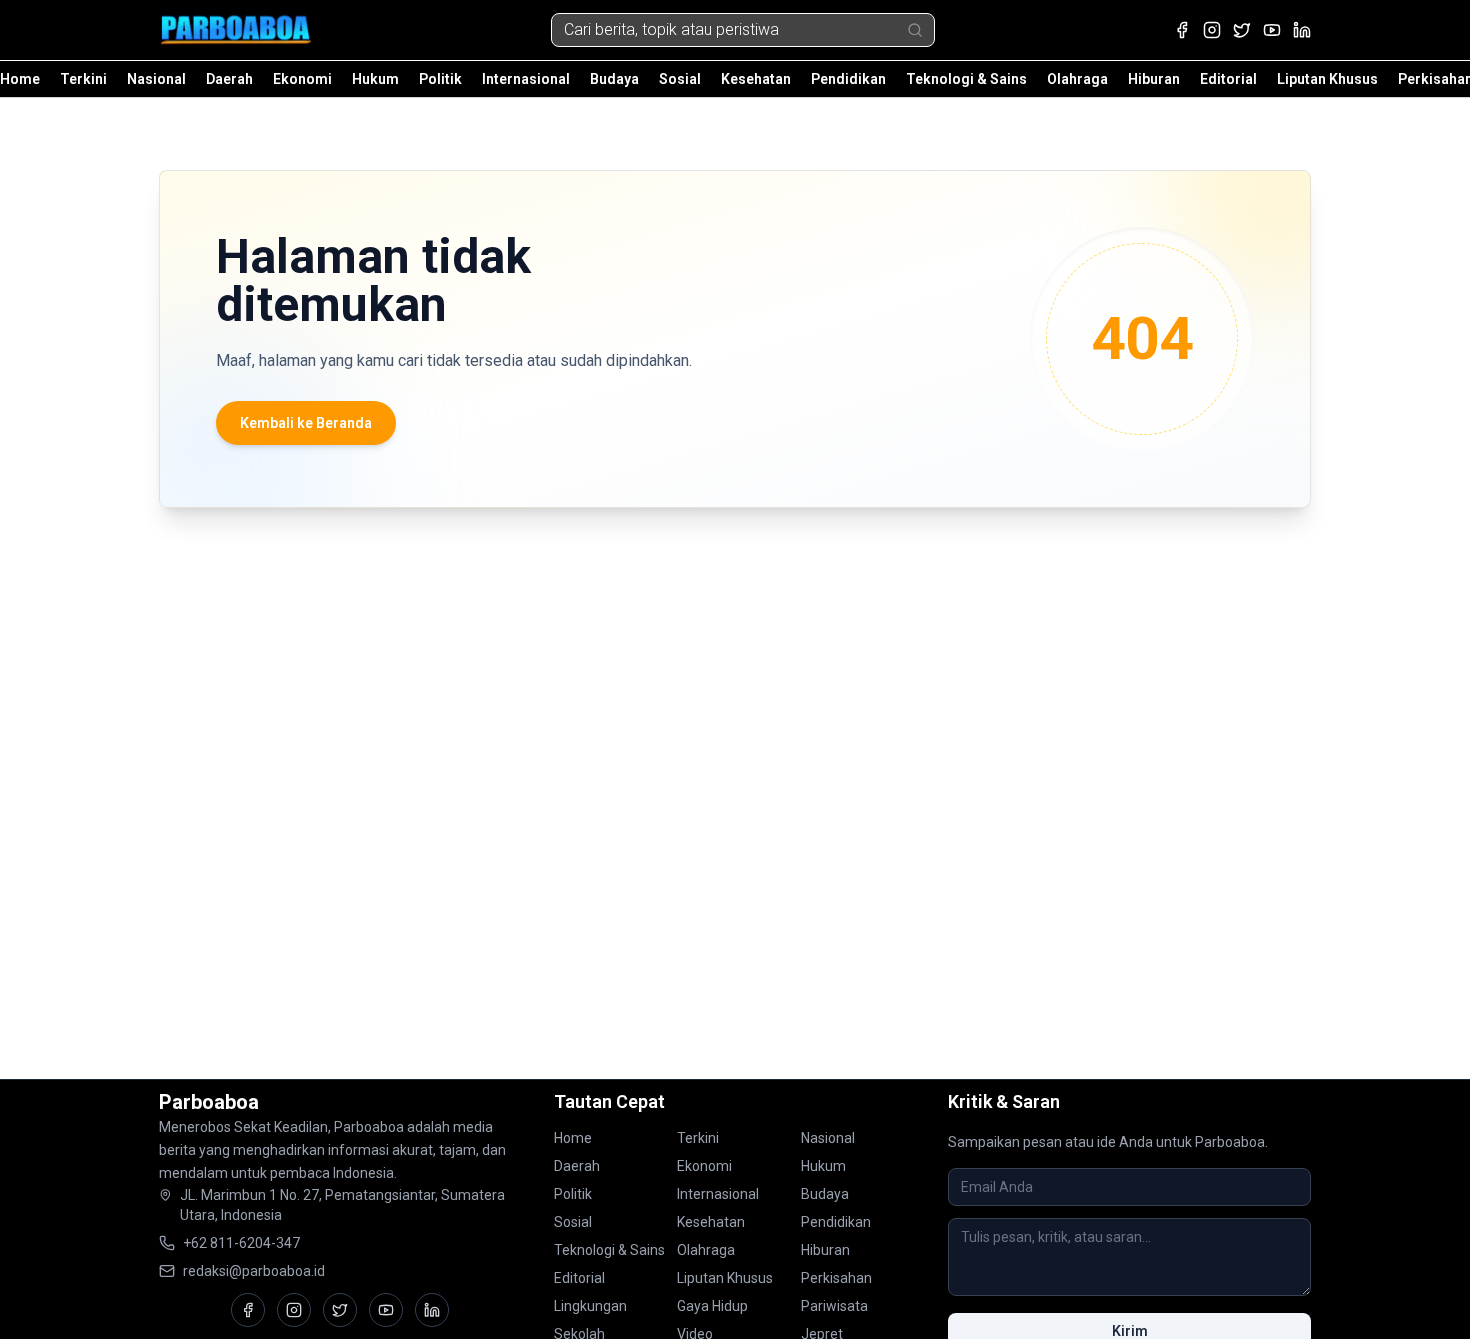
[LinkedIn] (1302, 30)
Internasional (526, 79)
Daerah (229, 79)
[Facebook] (1182, 30)
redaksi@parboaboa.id (254, 1271)
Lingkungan (590, 1306)
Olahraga (1077, 79)
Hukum (375, 79)
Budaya (614, 79)
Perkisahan (836, 1278)
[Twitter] (1242, 30)
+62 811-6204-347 (241, 1243)
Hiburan (1154, 79)
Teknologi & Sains (966, 79)
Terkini (83, 79)
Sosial (680, 79)
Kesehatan (756, 79)
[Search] (915, 30)
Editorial (1228, 79)
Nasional (156, 79)
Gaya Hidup (712, 1306)
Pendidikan (848, 79)
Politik (440, 79)
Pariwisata (834, 1306)
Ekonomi (302, 79)
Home (20, 79)
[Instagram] (1212, 30)
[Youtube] (1272, 30)
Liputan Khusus (1327, 79)
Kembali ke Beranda (306, 423)
